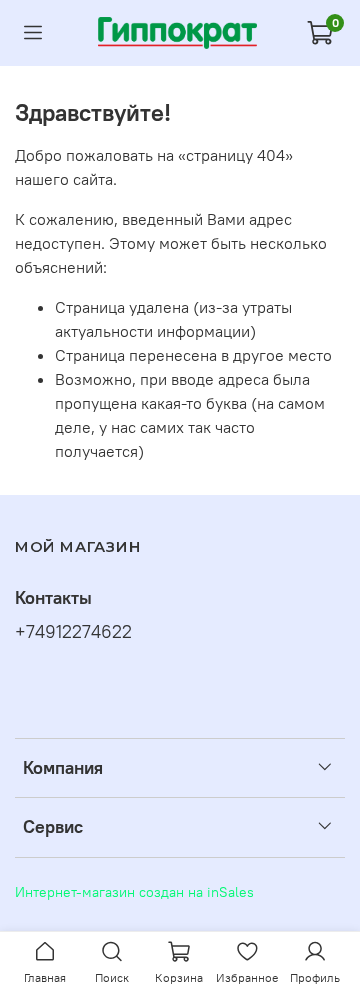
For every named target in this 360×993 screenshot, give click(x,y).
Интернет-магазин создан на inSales (134, 892)
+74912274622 (73, 632)
